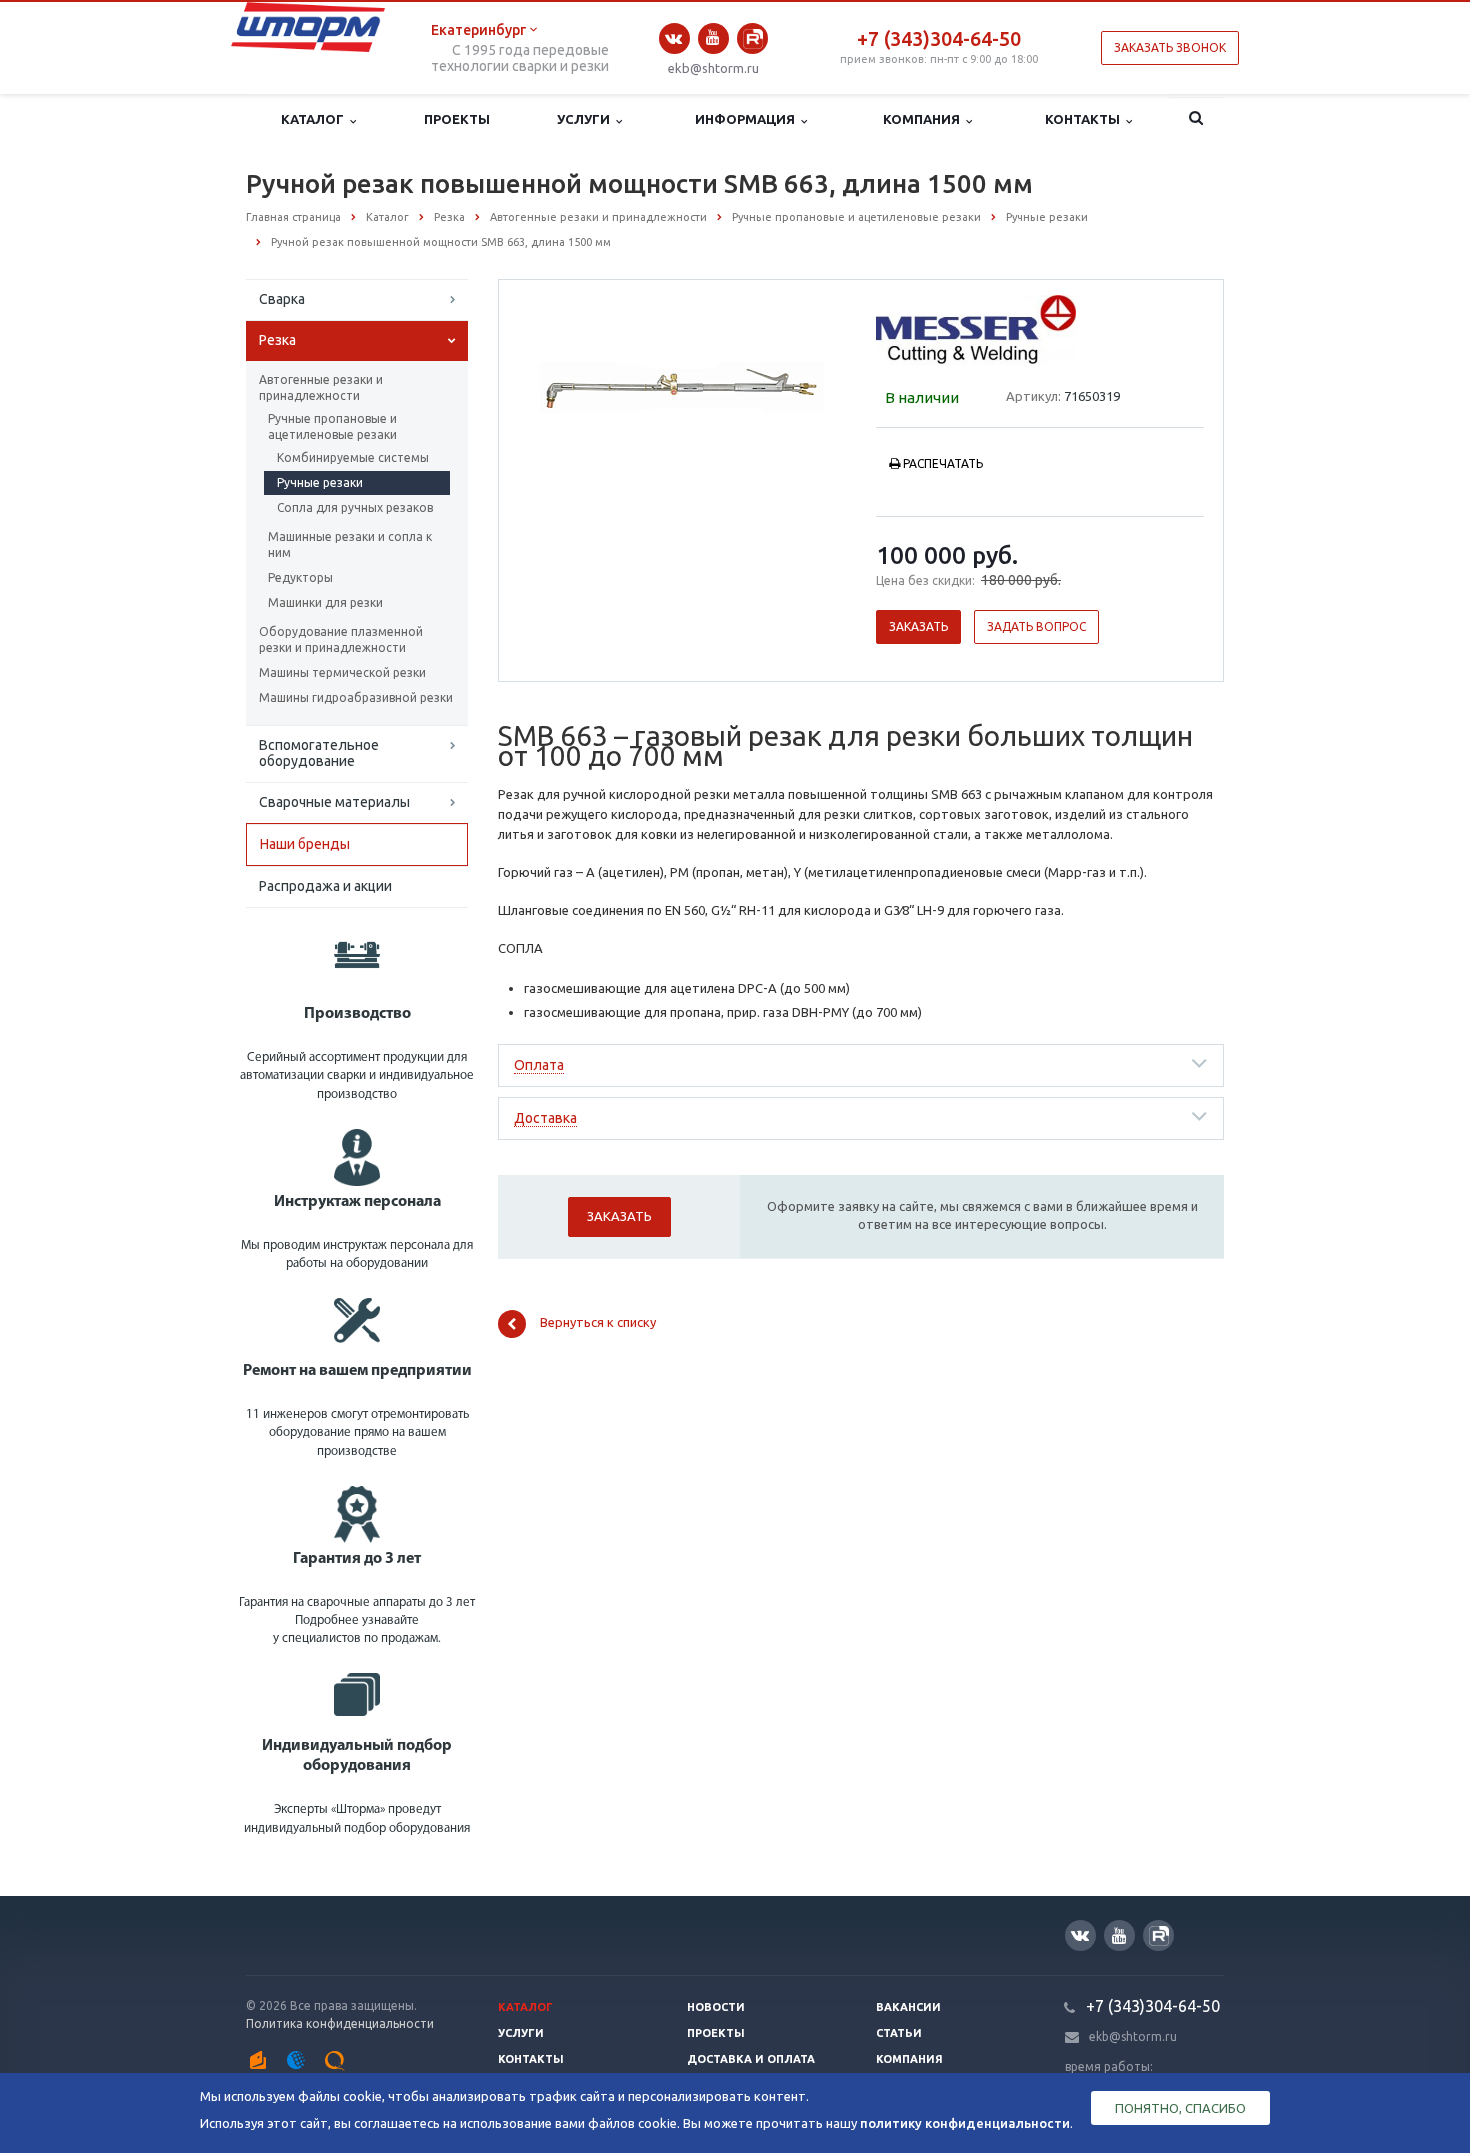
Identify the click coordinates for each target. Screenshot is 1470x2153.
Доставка (545, 1118)
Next (811, 382)
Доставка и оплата (751, 2059)
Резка (277, 340)
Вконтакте (674, 38)
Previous (556, 382)
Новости (716, 2007)
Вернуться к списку (598, 1322)
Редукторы (300, 577)
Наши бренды (305, 844)
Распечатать (943, 463)
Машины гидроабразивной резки (356, 697)
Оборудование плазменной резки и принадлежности (341, 639)
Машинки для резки (325, 602)
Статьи (899, 2033)
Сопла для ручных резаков (355, 507)
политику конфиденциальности (965, 2123)
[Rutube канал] (752, 38)
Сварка (282, 299)
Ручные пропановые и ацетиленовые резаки (332, 426)
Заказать (918, 626)
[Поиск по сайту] (1196, 120)
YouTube (713, 38)
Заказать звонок (1170, 47)
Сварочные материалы (334, 802)
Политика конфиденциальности (340, 2023)
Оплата (539, 1065)
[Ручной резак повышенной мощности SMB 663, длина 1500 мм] (683, 384)
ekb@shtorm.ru (713, 68)
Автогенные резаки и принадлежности (321, 387)
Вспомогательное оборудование (319, 753)
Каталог (315, 119)
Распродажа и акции (325, 886)
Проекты (457, 119)
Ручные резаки (320, 482)
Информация (748, 119)
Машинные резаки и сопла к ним (350, 544)
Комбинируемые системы (353, 457)
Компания (924, 119)
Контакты (1085, 119)
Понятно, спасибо (1180, 2108)
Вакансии (908, 2007)
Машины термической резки (342, 672)
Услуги (586, 119)
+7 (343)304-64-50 (939, 38)
